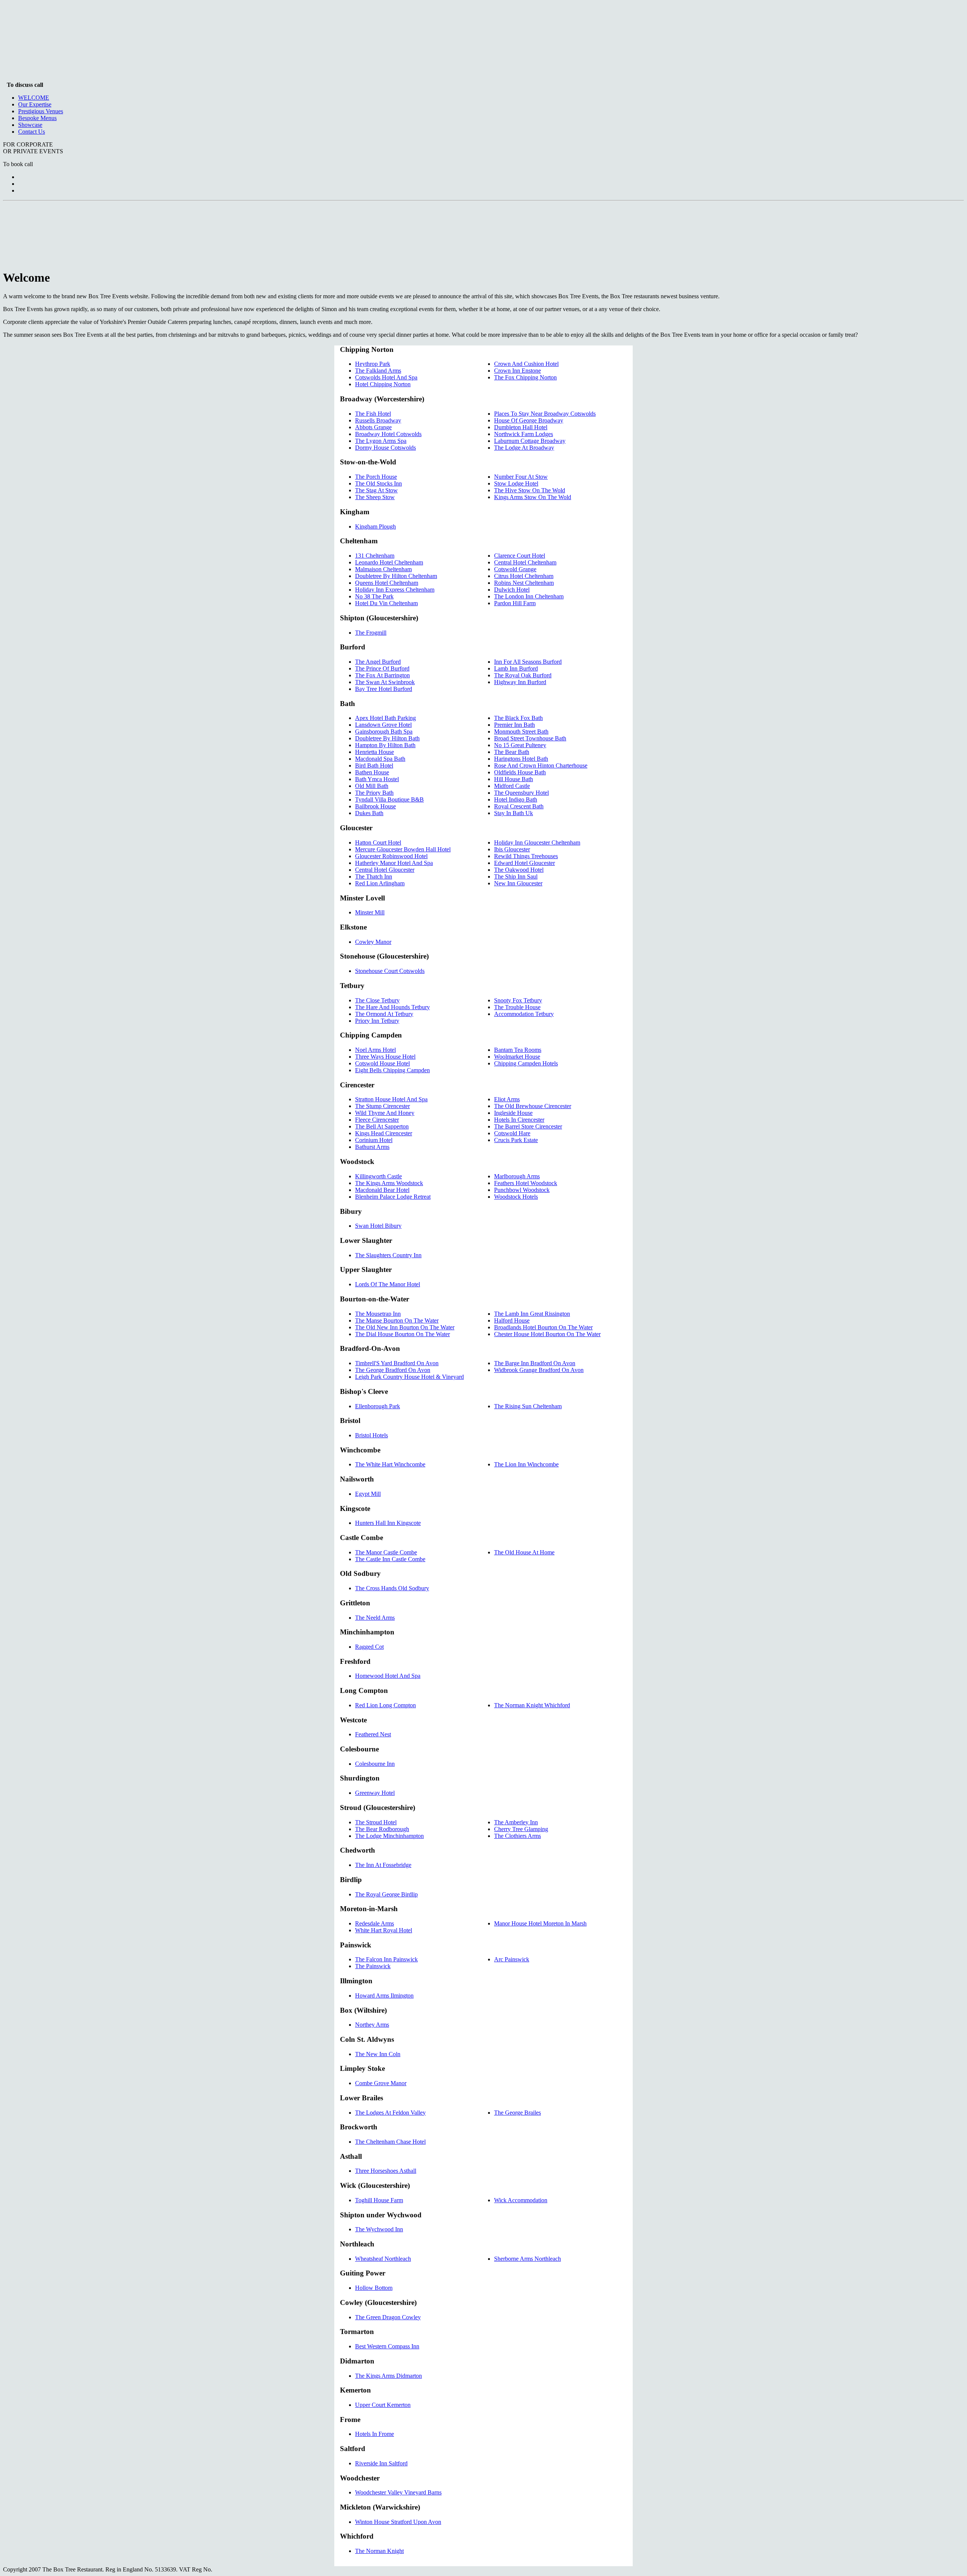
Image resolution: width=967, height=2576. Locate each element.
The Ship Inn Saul (516, 876)
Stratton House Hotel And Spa (391, 1099)
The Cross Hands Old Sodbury (392, 1588)
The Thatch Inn (374, 876)
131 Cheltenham (375, 556)
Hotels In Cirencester (519, 1120)
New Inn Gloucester (518, 883)
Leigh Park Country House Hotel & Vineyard (409, 1377)
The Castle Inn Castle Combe (390, 1559)
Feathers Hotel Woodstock (526, 1183)
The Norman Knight (379, 2551)
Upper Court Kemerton (383, 2405)
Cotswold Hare (512, 1133)
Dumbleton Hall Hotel (521, 427)
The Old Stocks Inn (378, 483)
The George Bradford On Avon (393, 1370)
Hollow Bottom (374, 2288)
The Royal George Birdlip (386, 1894)
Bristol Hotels (372, 1435)
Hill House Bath (514, 779)
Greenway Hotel (375, 1793)
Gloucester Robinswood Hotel (391, 856)
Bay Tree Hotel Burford (384, 689)
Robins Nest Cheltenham (524, 583)
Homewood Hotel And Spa (388, 1676)
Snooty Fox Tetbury (518, 1000)
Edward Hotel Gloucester (524, 863)
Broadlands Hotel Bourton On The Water (543, 1327)
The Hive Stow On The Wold (530, 490)
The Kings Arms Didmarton (388, 2376)
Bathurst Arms (372, 1147)
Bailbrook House (375, 806)
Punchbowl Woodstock (522, 1190)
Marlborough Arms (517, 1176)
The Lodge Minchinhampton (389, 1836)
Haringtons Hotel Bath (521, 759)
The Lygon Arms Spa (381, 441)
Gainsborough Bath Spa (384, 731)
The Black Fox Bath (518, 718)
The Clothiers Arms (517, 1836)
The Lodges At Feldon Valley (390, 2113)
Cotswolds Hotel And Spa (386, 377)
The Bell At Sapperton (382, 1126)
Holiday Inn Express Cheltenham (395, 590)
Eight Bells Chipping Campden (392, 1070)
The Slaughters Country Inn (388, 1255)
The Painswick (373, 1966)
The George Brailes (517, 2113)
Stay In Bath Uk (514, 813)
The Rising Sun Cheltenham (528, 1406)
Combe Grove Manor (381, 2083)
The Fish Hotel (373, 414)
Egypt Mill (368, 1494)
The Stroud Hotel (376, 1822)
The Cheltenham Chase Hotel (390, 2142)
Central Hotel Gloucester (385, 870)
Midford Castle (512, 786)
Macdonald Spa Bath (380, 759)
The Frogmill (371, 633)
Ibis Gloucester (512, 849)
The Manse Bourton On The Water (397, 1320)
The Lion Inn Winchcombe (526, 1464)
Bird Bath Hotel (374, 765)
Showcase (30, 125)
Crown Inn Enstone (517, 371)
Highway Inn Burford (520, 682)
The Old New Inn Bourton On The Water (405, 1327)
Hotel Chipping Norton (383, 384)
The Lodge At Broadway (524, 448)
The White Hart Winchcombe (390, 1464)
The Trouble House (517, 1007)
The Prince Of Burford (382, 668)
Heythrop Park (373, 364)
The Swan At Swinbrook (385, 682)
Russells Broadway (378, 420)
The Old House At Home (524, 1552)
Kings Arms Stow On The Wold (533, 497)
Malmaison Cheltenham (383, 569)
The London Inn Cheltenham (529, 596)
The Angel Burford (378, 662)
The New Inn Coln (378, 2054)
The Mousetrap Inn (378, 1314)
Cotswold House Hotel (382, 1063)
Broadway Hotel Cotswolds (388, 434)
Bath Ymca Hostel (377, 779)
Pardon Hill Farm (515, 603)
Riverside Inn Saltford (381, 2463)
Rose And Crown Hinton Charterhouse (541, 765)
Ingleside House (513, 1113)
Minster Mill (370, 912)
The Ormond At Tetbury (384, 1014)
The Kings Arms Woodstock (389, 1183)
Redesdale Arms (375, 1923)
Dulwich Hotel (512, 590)
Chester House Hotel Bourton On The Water (547, 1334)
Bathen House (372, 772)
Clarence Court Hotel (520, 556)
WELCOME (34, 98)
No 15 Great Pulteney (520, 745)
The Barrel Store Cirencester (528, 1126)
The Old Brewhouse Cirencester (533, 1106)
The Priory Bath (374, 793)
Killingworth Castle (378, 1176)
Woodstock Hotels (516, 1197)
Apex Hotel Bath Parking (385, 718)
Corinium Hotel (374, 1140)
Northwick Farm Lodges (524, 434)
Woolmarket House (517, 1057)
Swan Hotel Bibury (378, 1226)
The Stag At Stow (376, 490)
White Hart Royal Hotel (384, 1930)
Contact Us (32, 132)
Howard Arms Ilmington (384, 1996)
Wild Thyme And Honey (385, 1113)
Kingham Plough (375, 526)
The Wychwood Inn (379, 2229)
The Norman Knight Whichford (532, 1705)
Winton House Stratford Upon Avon (398, 2522)
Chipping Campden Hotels (526, 1063)
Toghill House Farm (379, 2200)
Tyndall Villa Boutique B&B (389, 799)
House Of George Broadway (529, 420)
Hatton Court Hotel (378, 842)
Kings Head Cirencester (384, 1133)
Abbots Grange (373, 427)
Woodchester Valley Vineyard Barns (398, 2492)
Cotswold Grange (515, 569)
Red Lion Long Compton (385, 1705)
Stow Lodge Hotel (516, 483)
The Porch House (376, 477)
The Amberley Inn (516, 1822)
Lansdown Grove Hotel (383, 725)
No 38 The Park (374, 596)
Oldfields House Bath (520, 772)
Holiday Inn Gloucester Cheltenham (537, 842)
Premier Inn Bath (514, 725)
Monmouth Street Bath (521, 731)
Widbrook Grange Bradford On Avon (539, 1370)
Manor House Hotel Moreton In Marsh (540, 1923)
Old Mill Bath (372, 786)
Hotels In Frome (375, 2434)
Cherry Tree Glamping (521, 1829)
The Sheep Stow (375, 497)
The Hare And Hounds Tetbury (392, 1007)
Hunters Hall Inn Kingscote (388, 1523)
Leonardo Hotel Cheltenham (389, 562)
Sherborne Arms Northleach (528, 2259)
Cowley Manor (373, 942)
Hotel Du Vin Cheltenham (386, 603)
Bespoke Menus (37, 118)
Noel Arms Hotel (375, 1050)
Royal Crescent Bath (519, 806)
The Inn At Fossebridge (383, 1865)
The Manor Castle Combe (386, 1552)
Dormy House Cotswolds (385, 448)
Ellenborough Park (378, 1406)
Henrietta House (375, 752)
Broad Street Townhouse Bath (530, 738)
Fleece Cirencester (377, 1120)
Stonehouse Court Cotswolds (390, 971)
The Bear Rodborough (382, 1829)
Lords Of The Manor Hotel (388, 1284)
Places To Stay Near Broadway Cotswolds (545, 414)
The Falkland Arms (378, 371)
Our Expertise (35, 104)
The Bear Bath (512, 752)
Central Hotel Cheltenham (525, 562)
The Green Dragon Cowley (388, 2317)
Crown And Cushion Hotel (526, 364)
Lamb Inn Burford (516, 668)
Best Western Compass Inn (387, 2346)
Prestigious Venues (41, 111)
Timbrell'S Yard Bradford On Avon (397, 1363)
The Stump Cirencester (382, 1106)
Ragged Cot (369, 1647)
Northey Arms (372, 2025)
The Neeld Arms (375, 1618)
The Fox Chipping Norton (525, 377)
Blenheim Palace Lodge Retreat (393, 1197)
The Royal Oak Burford (523, 675)
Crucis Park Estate (516, 1140)
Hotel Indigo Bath (516, 799)
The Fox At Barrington (382, 675)
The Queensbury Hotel (521, 793)
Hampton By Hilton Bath (385, 745)
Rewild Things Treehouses (526, 856)
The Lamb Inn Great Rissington (532, 1314)
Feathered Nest (373, 1734)
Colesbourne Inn (375, 1764)
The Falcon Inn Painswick (386, 1959)
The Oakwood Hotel (519, 870)
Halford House (512, 1320)
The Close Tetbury (377, 1000)
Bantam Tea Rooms (518, 1050)
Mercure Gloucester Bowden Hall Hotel (403, 849)
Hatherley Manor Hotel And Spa (394, 863)
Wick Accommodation (521, 2200)
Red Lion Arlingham (380, 883)
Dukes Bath (369, 813)
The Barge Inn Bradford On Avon (535, 1363)
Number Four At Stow (521, 477)
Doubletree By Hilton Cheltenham (396, 576)
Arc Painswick (512, 1959)
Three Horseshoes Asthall (386, 2171)
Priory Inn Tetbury (377, 1021)
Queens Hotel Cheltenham (387, 583)
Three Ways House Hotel (385, 1057)
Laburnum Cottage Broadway (530, 441)
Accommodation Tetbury (524, 1014)
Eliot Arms (507, 1099)
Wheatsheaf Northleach (383, 2259)
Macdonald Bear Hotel (382, 1190)
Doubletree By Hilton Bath (387, 738)
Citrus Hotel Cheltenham (524, 576)
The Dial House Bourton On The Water (402, 1334)
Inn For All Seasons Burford (528, 662)
